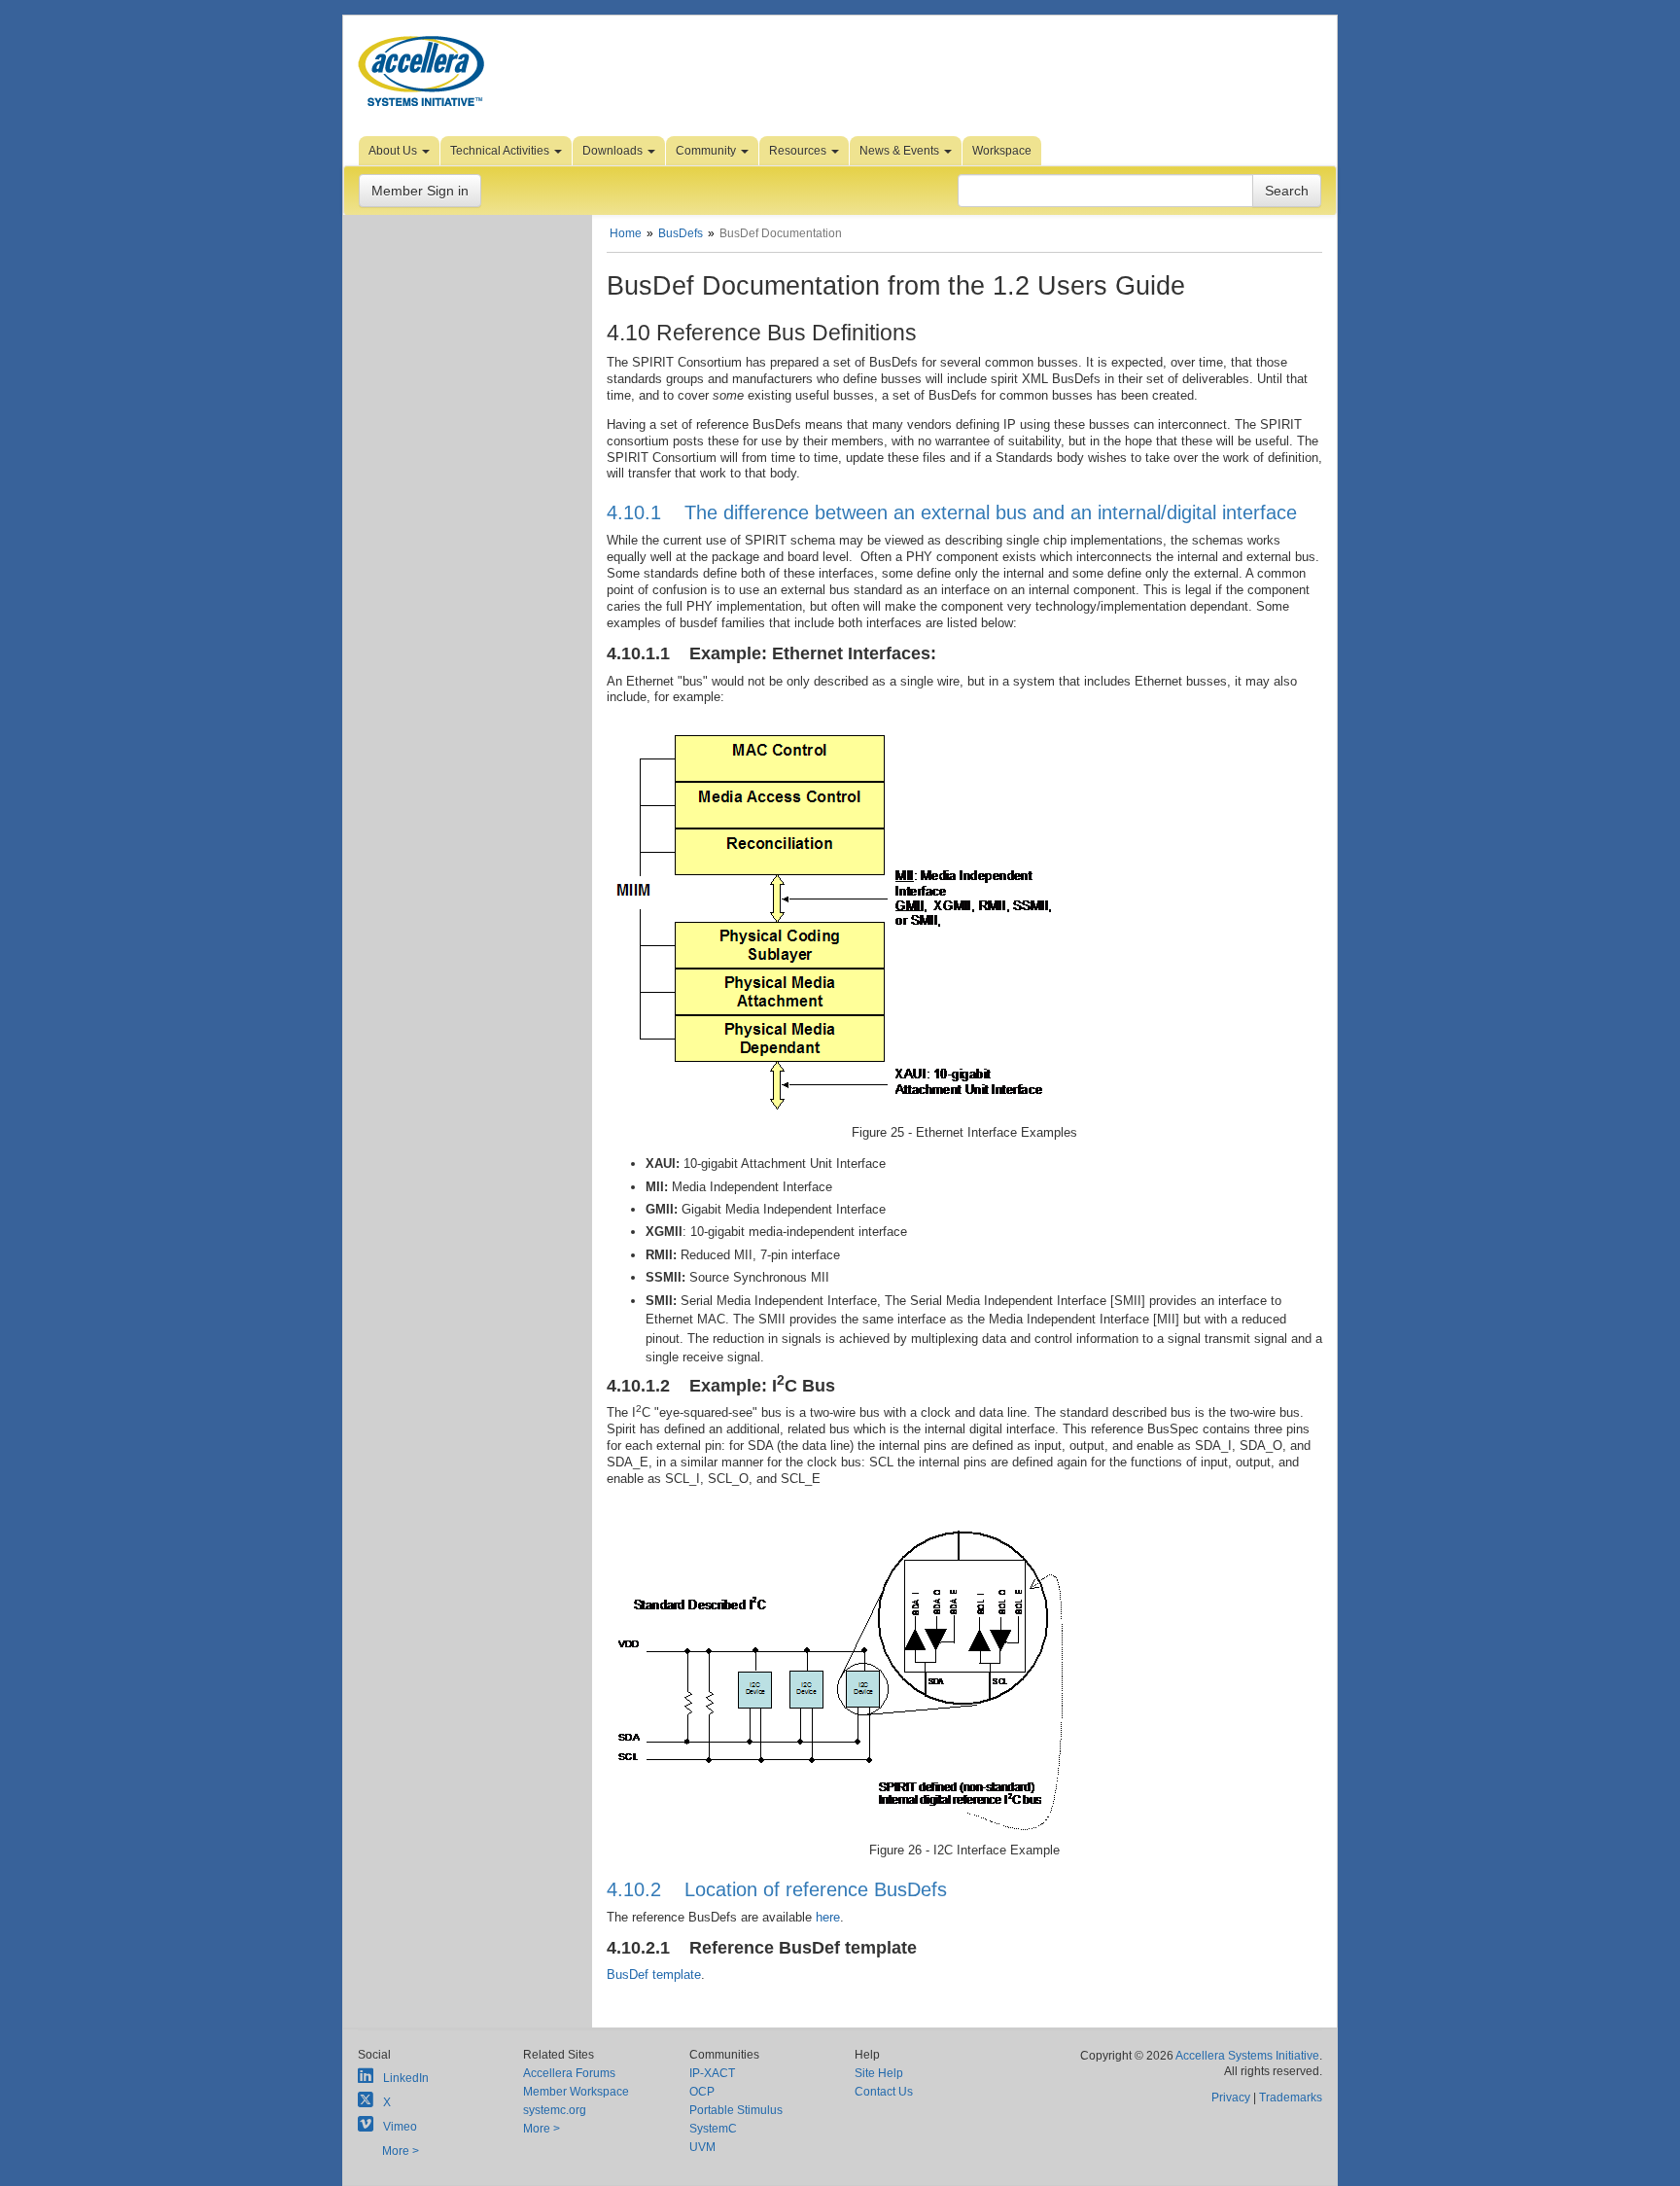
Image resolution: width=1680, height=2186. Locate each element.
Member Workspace (576, 2092)
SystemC (713, 2129)
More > (401, 2151)
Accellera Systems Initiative (1247, 2056)
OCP (702, 2092)
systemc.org (555, 2110)
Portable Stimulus (736, 2110)
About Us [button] (394, 151)
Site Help (879, 2073)
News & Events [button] (901, 151)
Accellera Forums (569, 2073)
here (828, 1917)
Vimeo (400, 2127)
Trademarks (1291, 2098)
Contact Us (884, 2092)
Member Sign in (420, 191)
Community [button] (707, 151)
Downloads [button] (614, 151)
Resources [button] (799, 151)
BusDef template (654, 1974)
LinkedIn (406, 2078)
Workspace (1002, 151)
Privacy (1231, 2098)
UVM (702, 2147)
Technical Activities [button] (501, 151)
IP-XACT (712, 2073)
